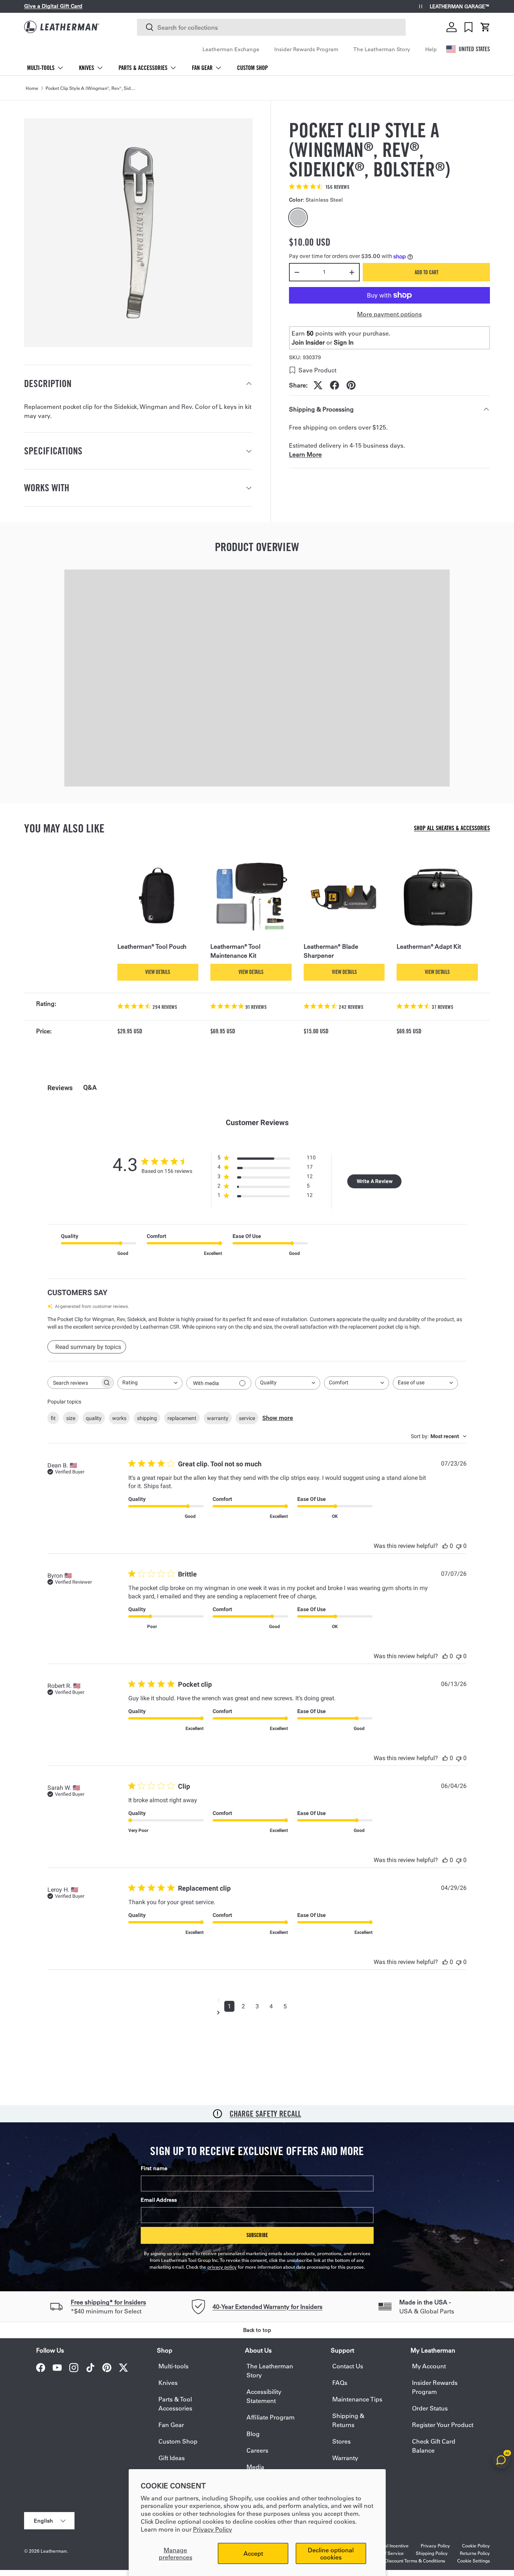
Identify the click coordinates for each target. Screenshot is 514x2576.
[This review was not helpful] (459, 1546)
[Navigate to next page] (257, 2012)
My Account (429, 2366)
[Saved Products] (468, 27)
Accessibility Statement (264, 2396)
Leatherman (54, 2551)
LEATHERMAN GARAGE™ (460, 7)
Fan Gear (202, 68)
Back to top (257, 2330)
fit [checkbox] (53, 1418)
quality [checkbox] (94, 1418)
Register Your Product (443, 2425)
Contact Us (348, 2366)
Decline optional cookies (331, 2553)
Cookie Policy (476, 2546)
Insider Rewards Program (306, 49)
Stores (341, 2441)
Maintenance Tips (357, 2399)
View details (158, 972)
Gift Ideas (172, 2458)
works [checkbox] (119, 1418)
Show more (278, 1418)
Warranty (345, 2458)
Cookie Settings (474, 2561)
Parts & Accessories (143, 68)
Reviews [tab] (60, 1088)
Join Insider (308, 342)
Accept (253, 2553)
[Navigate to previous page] (257, 2000)
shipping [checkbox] (147, 1418)
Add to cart (427, 272)
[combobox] (271, 27)
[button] (485, 27)
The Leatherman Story (382, 49)
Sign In (344, 342)
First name (154, 2168)
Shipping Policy (432, 2553)
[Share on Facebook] (335, 385)
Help (431, 49)
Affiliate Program (271, 2417)
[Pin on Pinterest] (351, 385)
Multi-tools (41, 68)
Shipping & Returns (348, 2420)
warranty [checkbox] (218, 1418)
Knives (87, 68)
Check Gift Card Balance (434, 2446)
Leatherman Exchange (231, 49)
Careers (257, 2450)
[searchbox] (74, 1383)
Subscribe (257, 2235)
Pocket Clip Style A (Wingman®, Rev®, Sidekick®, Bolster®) (91, 88)
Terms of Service (386, 2553)
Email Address (159, 2200)
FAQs (340, 2382)
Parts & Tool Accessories (175, 2404)
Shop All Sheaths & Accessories (452, 828)
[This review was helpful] (445, 1546)
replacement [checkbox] (182, 1418)
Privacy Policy (213, 2529)
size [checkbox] (71, 1418)
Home (32, 88)
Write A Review (375, 1181)
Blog (253, 2434)
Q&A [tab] (90, 1087)
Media (255, 2467)
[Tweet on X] (318, 385)
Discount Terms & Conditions (415, 2561)
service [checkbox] (247, 1418)
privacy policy (222, 2267)
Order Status (430, 2408)
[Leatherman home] (62, 27)
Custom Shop (252, 68)
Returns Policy (475, 2553)
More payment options (389, 314)
